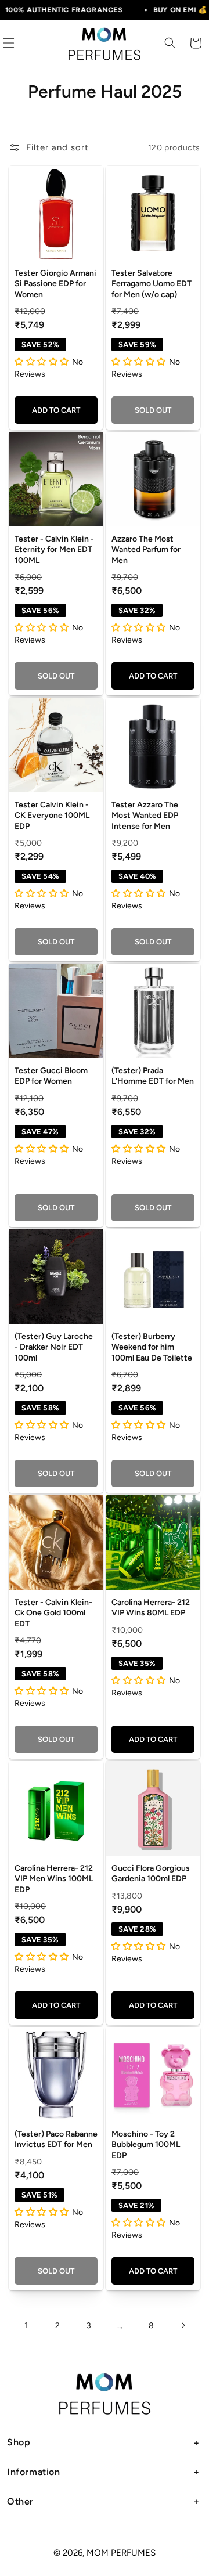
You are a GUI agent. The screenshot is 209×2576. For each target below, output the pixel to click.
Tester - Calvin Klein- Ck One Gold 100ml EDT (53, 1613)
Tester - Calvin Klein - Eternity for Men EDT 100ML (54, 549)
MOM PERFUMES (121, 2553)
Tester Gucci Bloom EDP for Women (51, 1076)
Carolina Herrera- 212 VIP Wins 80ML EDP (151, 1608)
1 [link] (26, 2325)
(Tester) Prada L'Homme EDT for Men (153, 1076)
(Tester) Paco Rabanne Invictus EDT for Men (56, 2139)
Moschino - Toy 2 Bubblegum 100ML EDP (146, 2144)
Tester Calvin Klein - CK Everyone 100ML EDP (52, 815)
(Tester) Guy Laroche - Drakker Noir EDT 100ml (54, 1347)
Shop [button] (19, 2442)
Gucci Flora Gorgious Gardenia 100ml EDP (151, 1873)
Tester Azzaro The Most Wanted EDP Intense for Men (145, 815)
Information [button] (34, 2472)
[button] (170, 43)
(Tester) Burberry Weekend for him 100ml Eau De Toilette (152, 1347)
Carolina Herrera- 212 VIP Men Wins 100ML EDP (54, 1879)
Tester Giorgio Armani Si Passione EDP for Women (55, 284)
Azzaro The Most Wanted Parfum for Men (146, 549)
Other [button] (20, 2501)
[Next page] (183, 2325)
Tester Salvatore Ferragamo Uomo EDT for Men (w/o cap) (152, 284)
